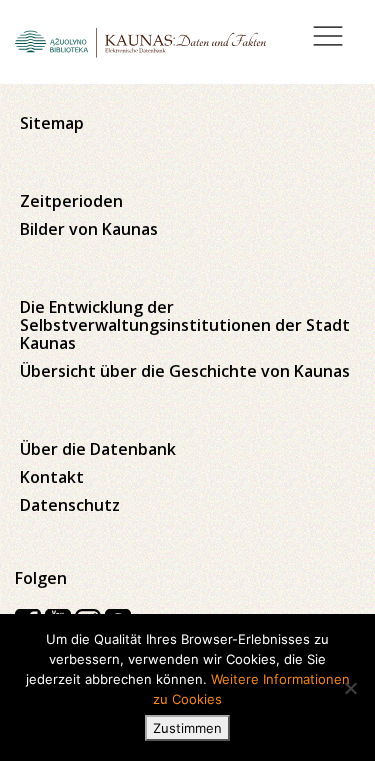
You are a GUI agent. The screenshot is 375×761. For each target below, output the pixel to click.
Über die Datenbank (98, 449)
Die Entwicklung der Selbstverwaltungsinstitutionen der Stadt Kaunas (185, 325)
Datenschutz (70, 505)
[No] (350, 688)
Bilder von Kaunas (89, 229)
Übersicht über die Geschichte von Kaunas (185, 371)
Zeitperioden (71, 201)
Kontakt (52, 477)
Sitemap (52, 123)
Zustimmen (187, 728)
